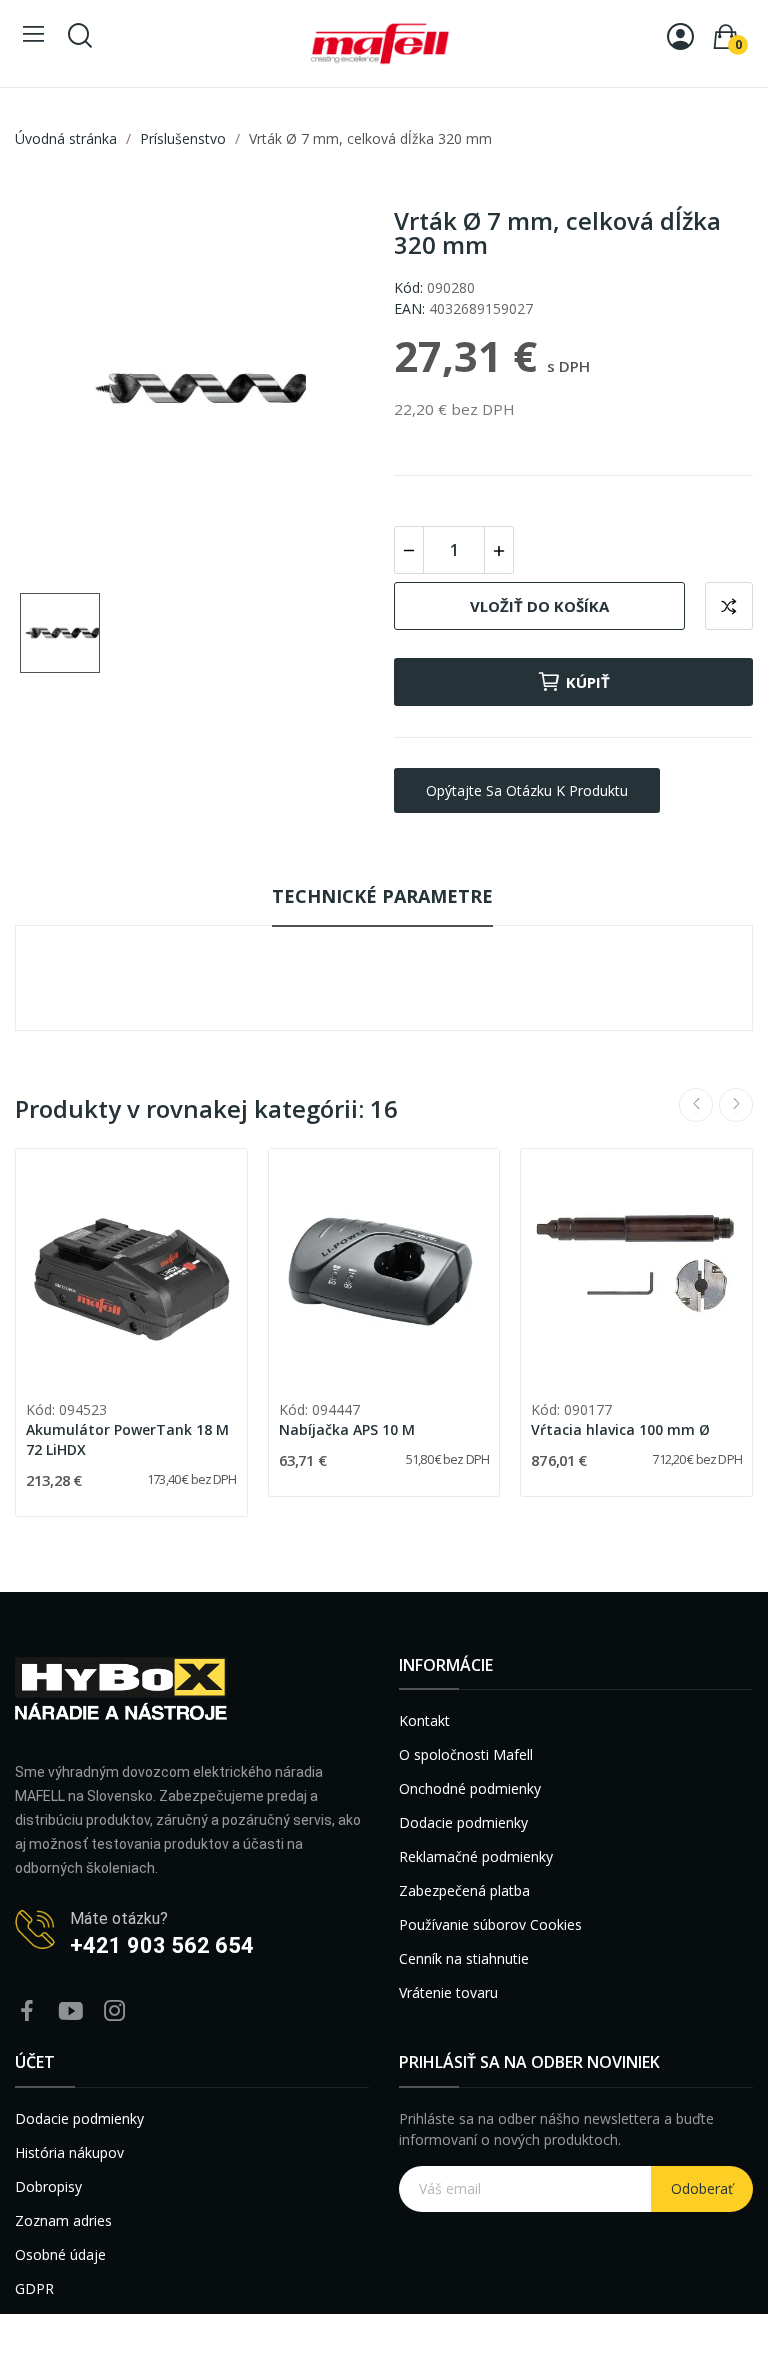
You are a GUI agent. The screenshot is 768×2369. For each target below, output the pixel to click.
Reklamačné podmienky (476, 1856)
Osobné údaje (60, 2254)
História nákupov (69, 2152)
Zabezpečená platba (464, 1890)
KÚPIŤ (588, 682)
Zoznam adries (63, 2220)
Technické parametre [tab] (382, 896)
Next (736, 1105)
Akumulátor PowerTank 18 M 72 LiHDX (127, 1439)
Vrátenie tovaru (448, 1992)
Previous (696, 1105)
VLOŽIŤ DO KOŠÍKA (539, 606)
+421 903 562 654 (162, 1945)
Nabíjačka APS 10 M (347, 1429)
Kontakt (424, 1720)
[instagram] (115, 2011)
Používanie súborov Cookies (490, 1924)
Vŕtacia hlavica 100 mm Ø (620, 1429)
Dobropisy (48, 2186)
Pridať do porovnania (729, 606)
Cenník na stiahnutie (464, 1958)
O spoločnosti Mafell (466, 1754)
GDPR (34, 2288)
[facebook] (27, 2011)
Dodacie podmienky (463, 1822)
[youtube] (71, 2011)
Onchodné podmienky (470, 1788)
